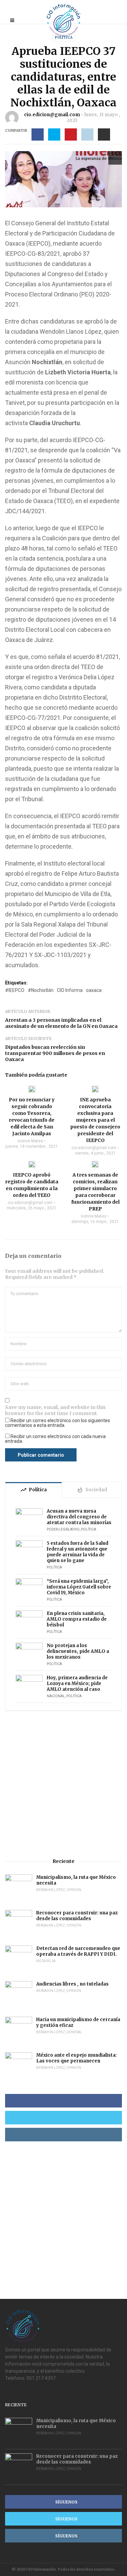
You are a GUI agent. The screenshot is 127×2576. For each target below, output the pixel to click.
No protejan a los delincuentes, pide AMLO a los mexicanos (78, 1651)
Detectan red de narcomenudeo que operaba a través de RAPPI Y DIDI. (78, 1951)
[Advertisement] (63, 1784)
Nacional (56, 1696)
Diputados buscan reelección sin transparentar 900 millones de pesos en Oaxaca (55, 1053)
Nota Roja (46, 1961)
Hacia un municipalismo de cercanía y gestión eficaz (78, 2022)
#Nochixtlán (41, 990)
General (74, 2032)
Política (64, 37)
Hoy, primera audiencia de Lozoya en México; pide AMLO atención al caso (77, 1684)
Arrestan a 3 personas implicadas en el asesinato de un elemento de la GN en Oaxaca (61, 1023)
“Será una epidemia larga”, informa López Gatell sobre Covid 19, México (79, 1587)
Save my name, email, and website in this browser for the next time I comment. (55, 1410)
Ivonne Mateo (30, 1141)
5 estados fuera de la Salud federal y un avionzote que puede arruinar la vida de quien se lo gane (78, 1552)
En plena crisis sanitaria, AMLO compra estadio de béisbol (77, 1619)
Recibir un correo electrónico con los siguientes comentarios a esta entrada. (58, 1423)
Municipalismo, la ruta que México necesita (76, 1880)
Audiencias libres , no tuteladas (72, 1984)
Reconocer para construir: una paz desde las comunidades (77, 1916)
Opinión (74, 1890)
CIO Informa (70, 990)
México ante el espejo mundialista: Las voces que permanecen (77, 2058)
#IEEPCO (15, 990)
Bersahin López (51, 1890)
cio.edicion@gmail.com (52, 115)
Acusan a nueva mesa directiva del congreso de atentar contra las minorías (79, 1517)
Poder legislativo (63, 1529)
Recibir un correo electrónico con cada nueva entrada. (55, 1439)
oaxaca (94, 990)
